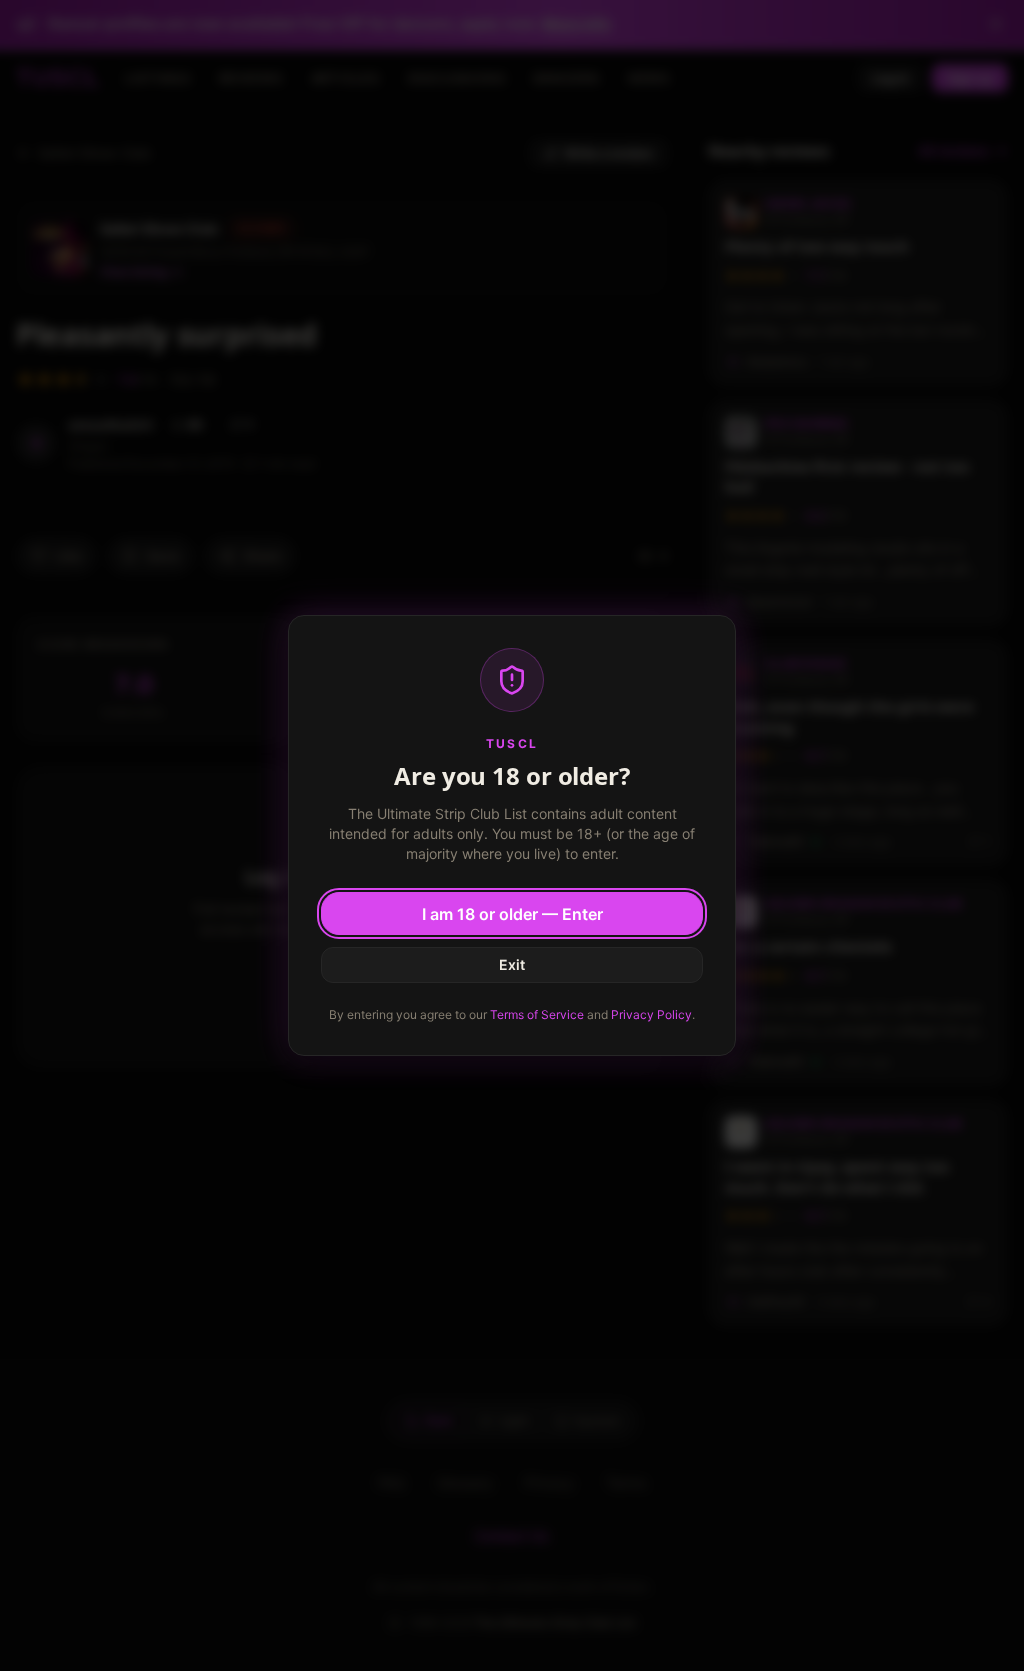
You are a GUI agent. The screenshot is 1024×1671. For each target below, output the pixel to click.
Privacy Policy (651, 1014)
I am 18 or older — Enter (512, 914)
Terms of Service (537, 1014)
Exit (512, 964)
